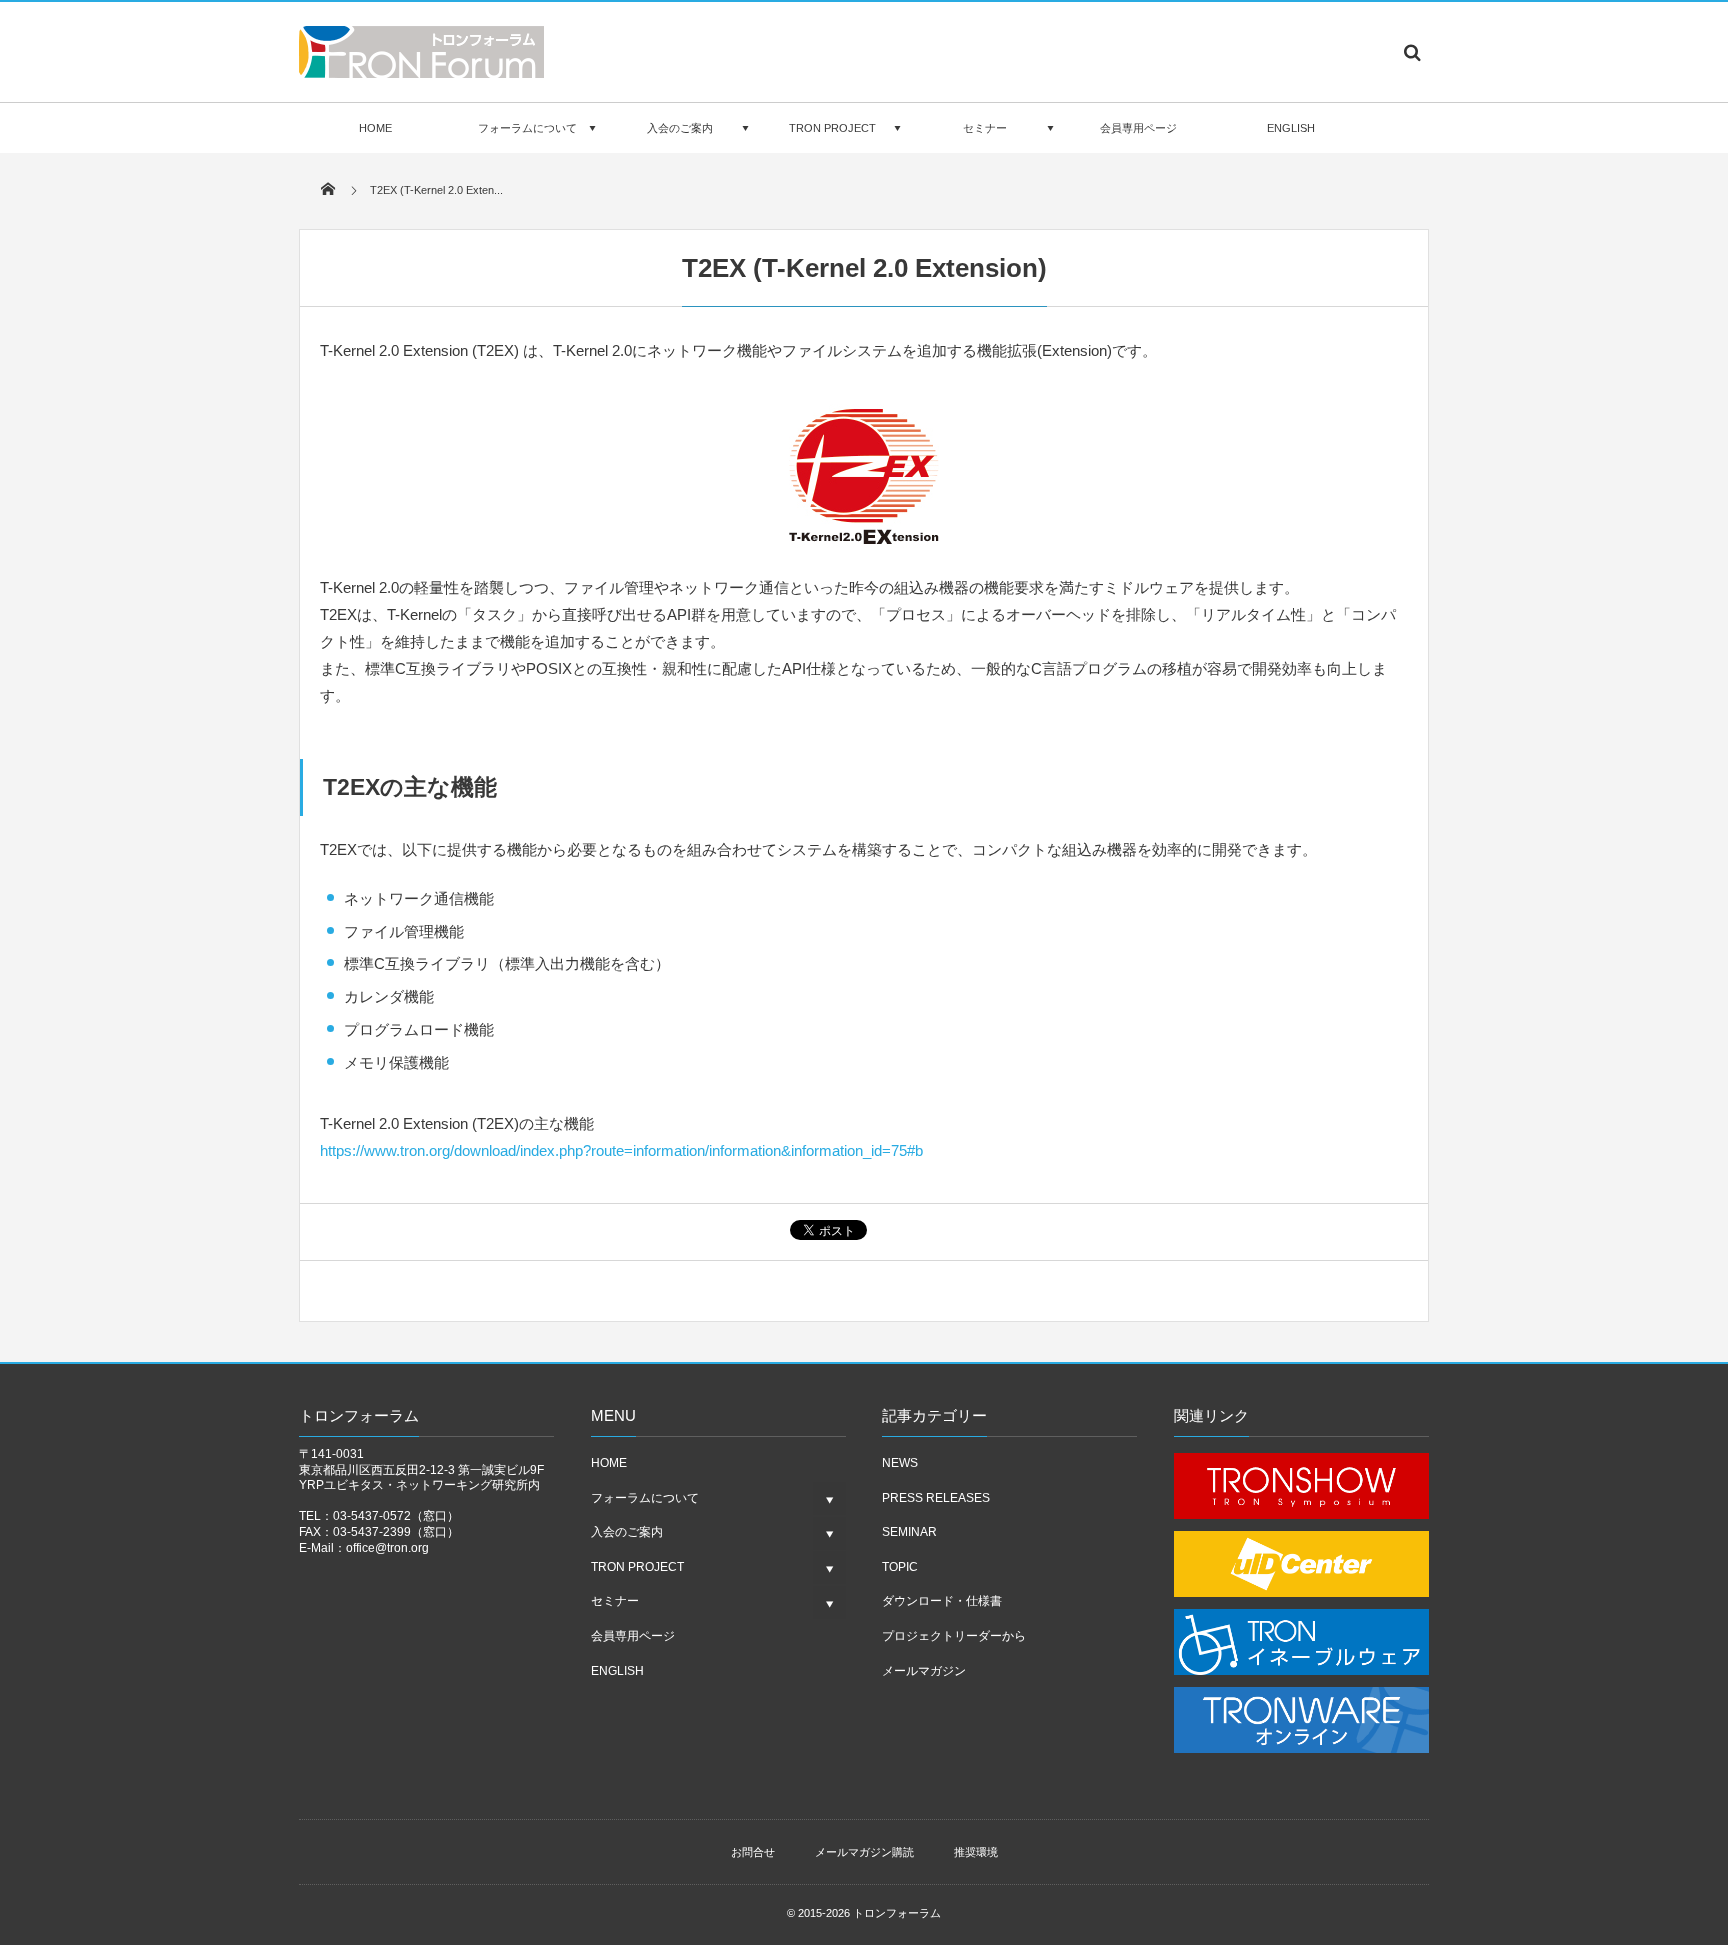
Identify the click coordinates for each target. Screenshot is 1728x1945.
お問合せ (753, 1852)
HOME (375, 128)
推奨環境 (976, 1852)
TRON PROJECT (832, 128)
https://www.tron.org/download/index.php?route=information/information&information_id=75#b (621, 1150)
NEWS (900, 1463)
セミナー (985, 128)
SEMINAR (909, 1532)
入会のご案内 (680, 128)
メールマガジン (924, 1671)
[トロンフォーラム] (421, 72)
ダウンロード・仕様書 (942, 1601)
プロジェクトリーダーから (954, 1636)
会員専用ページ (1138, 128)
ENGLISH (1291, 128)
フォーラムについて (527, 128)
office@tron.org (387, 1548)
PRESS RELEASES (936, 1498)
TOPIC (900, 1567)
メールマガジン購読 (864, 1852)
